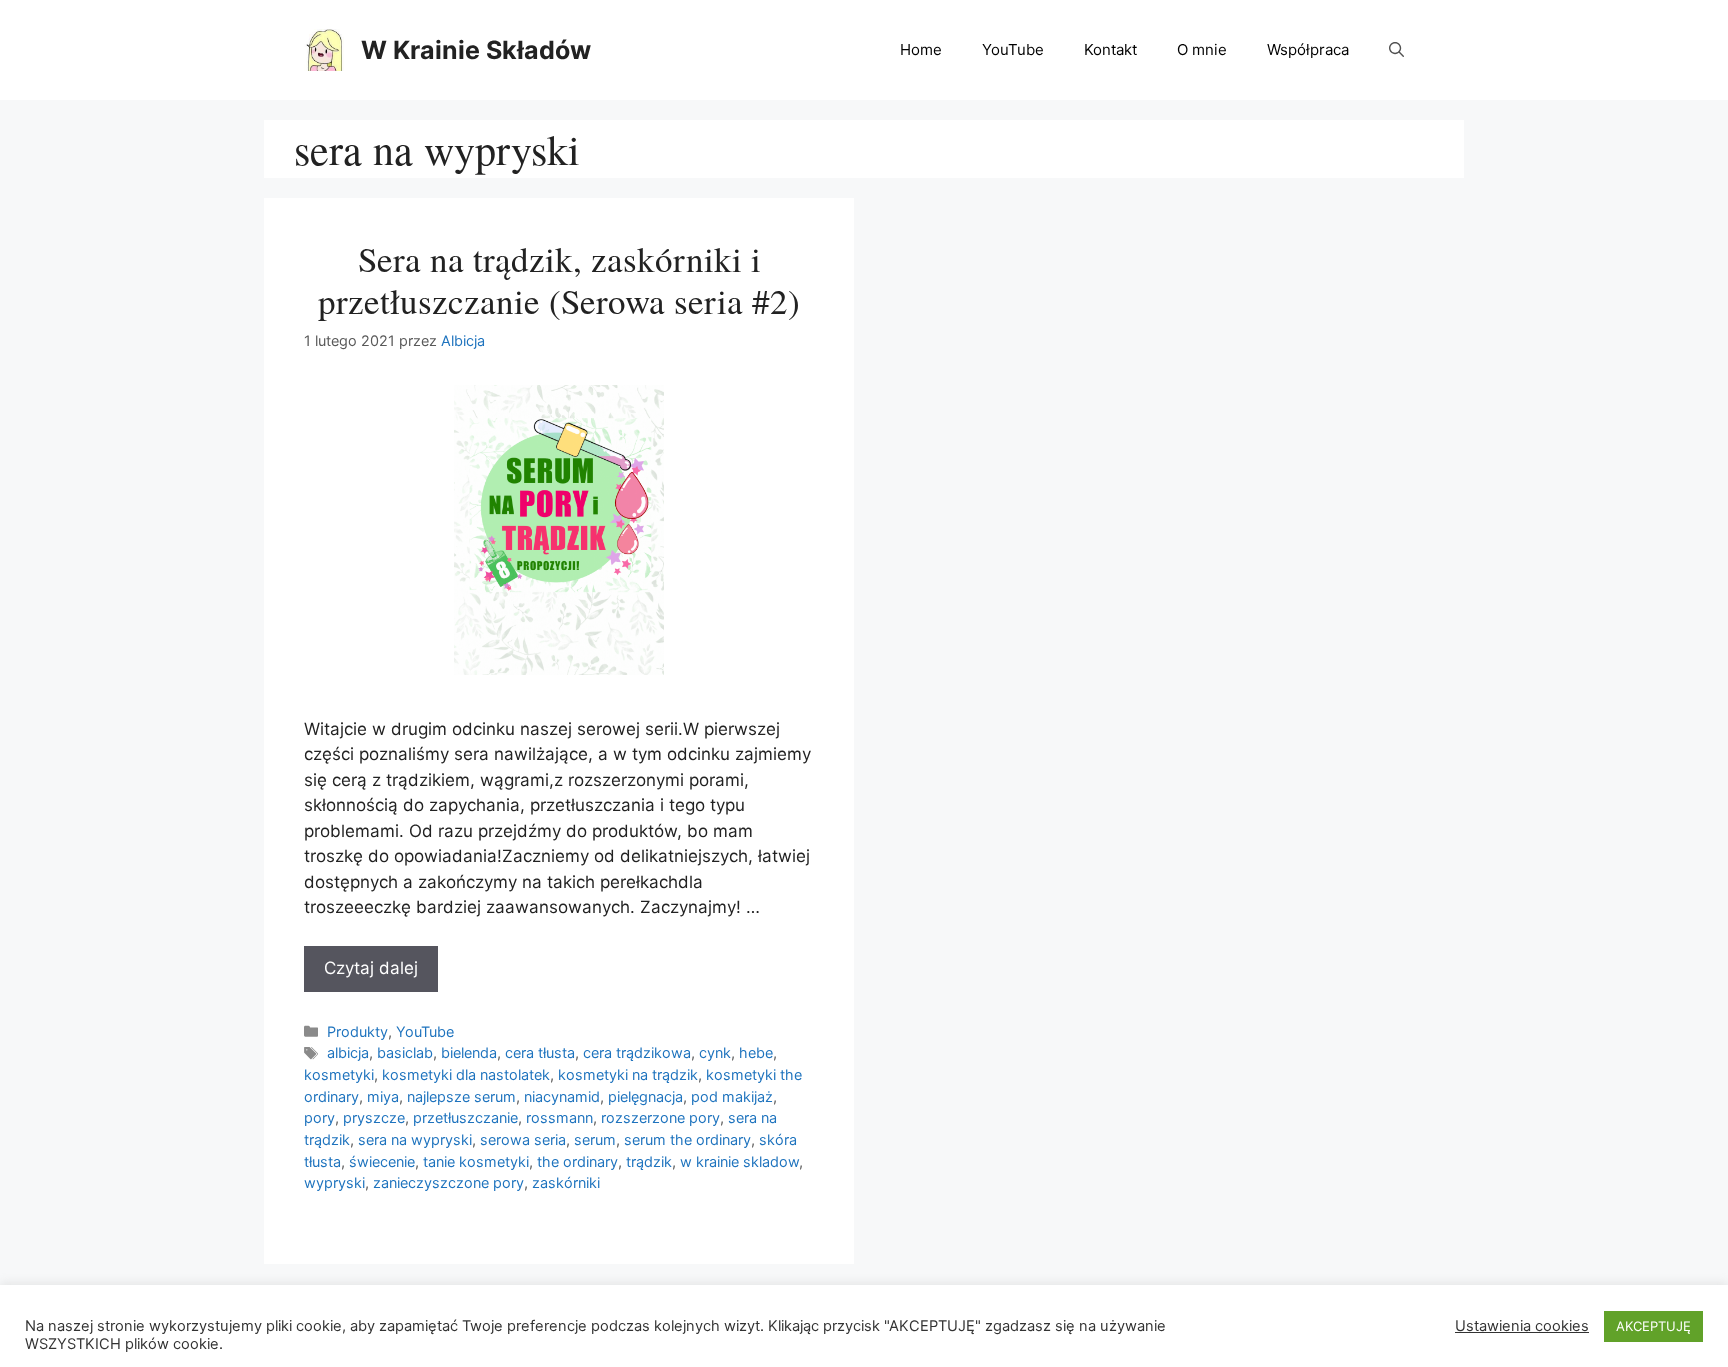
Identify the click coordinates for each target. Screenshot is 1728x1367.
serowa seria (523, 1139)
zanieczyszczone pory (448, 1182)
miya (383, 1096)
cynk (715, 1052)
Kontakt (1110, 49)
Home (921, 49)
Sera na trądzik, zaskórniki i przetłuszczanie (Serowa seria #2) (559, 279)
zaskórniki (566, 1182)
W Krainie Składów (476, 50)
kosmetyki (339, 1074)
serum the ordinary (687, 1139)
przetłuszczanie (465, 1117)
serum (595, 1139)
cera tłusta (540, 1052)
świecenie (382, 1161)
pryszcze (374, 1117)
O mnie (1202, 49)
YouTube (1013, 49)
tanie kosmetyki (476, 1161)
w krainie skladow (739, 1161)
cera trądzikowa (637, 1052)
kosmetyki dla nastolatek (466, 1074)
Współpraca (1308, 49)
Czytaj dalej (371, 968)
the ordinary (577, 1161)
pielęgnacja (645, 1096)
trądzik (649, 1161)
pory (319, 1117)
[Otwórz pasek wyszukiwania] (1396, 50)
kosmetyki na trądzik (628, 1074)
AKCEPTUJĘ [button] (1653, 1326)
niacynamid (562, 1096)
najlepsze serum (461, 1096)
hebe (756, 1052)
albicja (348, 1052)
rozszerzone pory (660, 1117)
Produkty (357, 1031)
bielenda (469, 1052)
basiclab (405, 1052)
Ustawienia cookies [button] (1522, 1326)
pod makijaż (732, 1096)
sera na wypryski (415, 1139)
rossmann (559, 1117)
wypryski (334, 1182)
